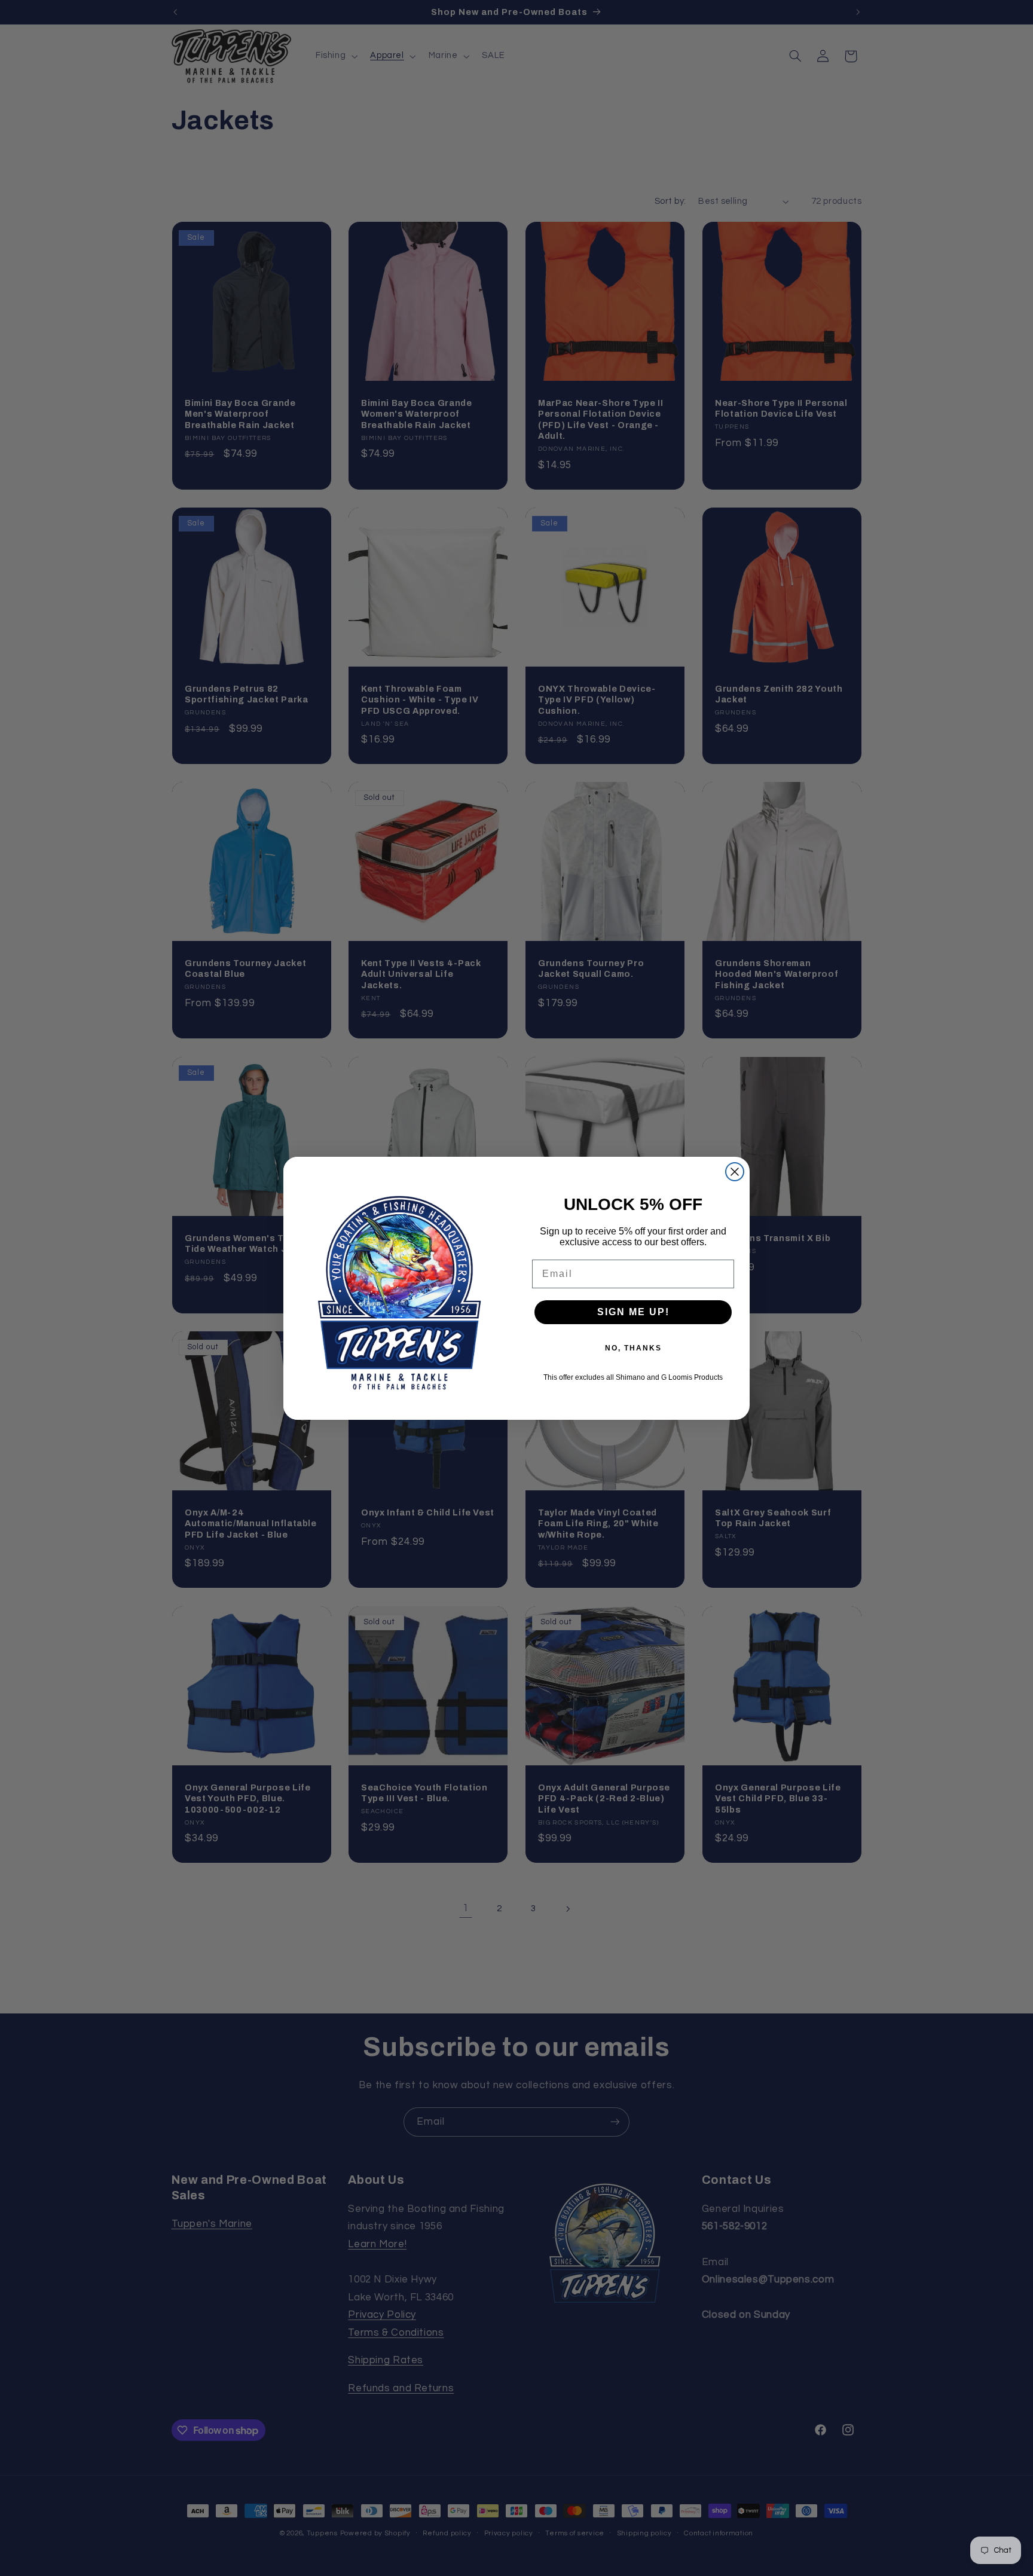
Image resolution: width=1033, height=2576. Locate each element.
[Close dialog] (735, 1172)
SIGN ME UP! (633, 1312)
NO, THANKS (633, 1348)
